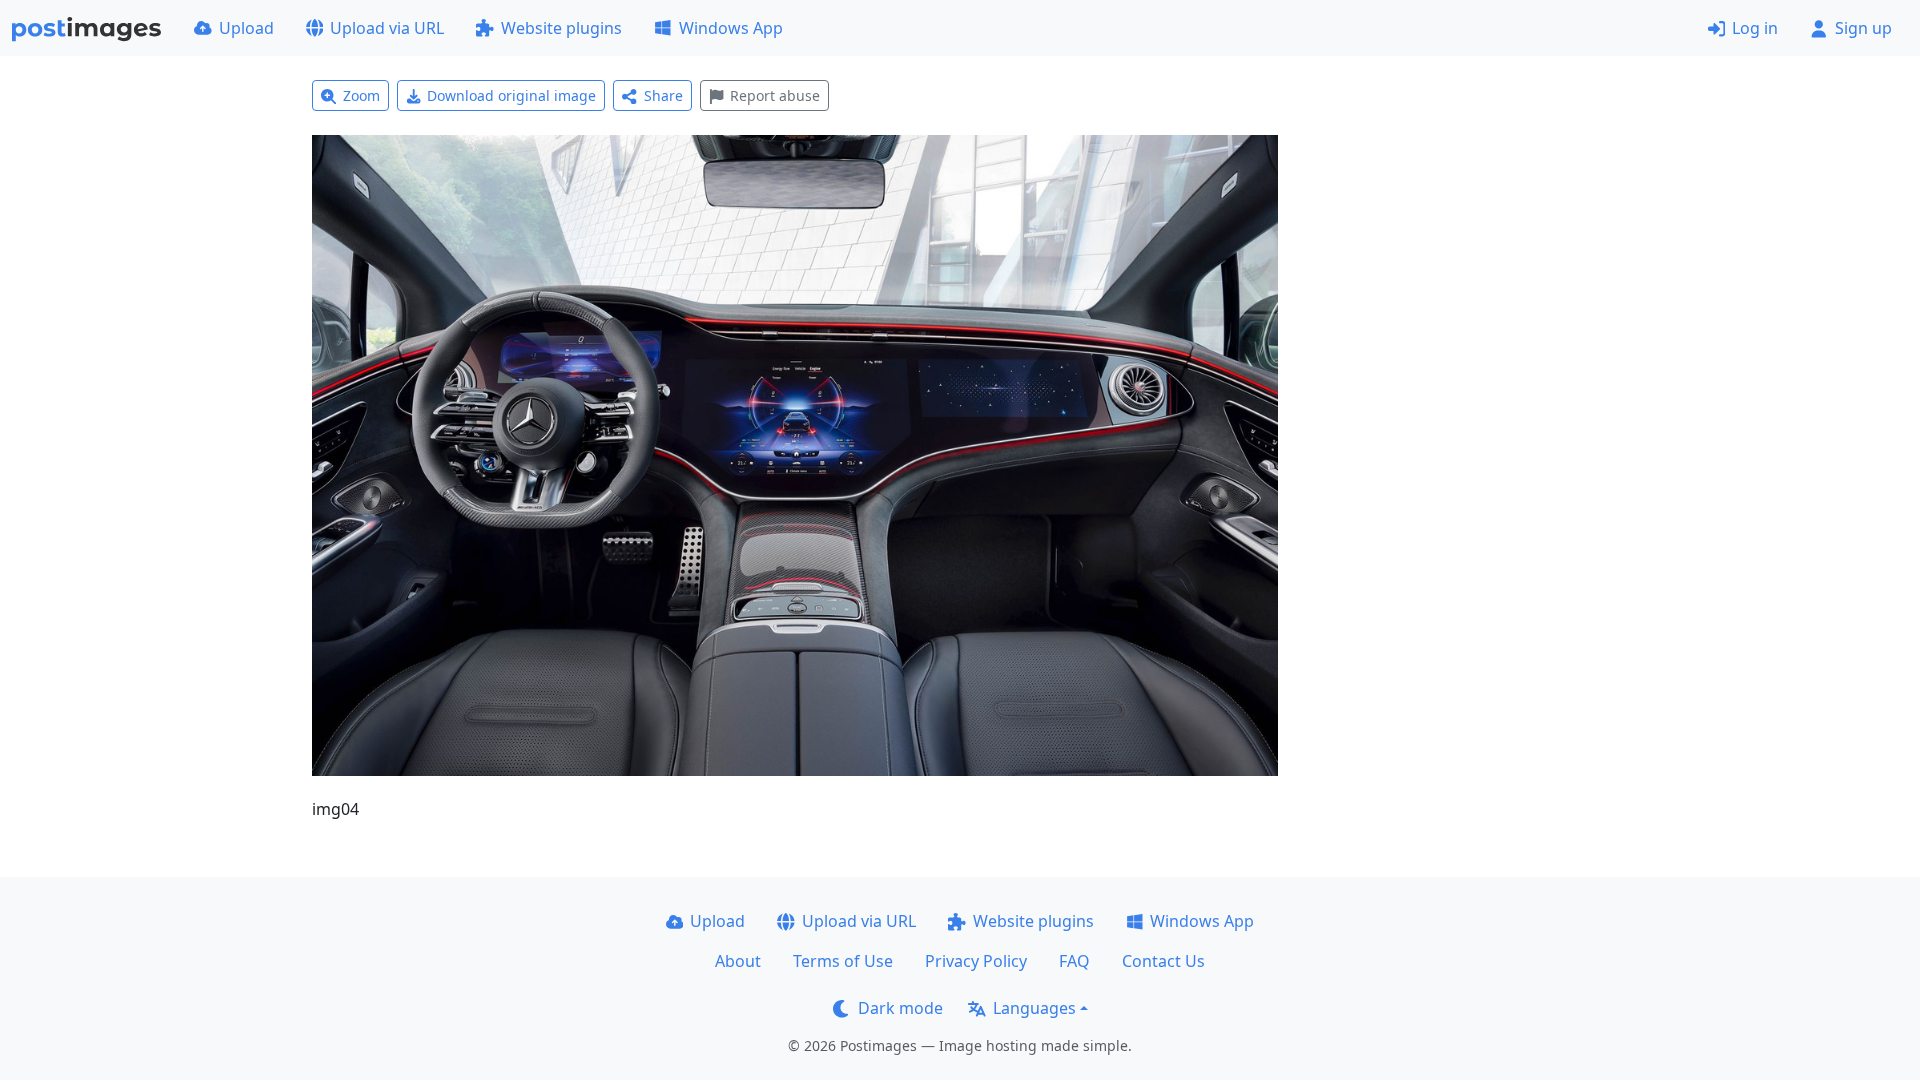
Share (663, 95)
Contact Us (1163, 961)
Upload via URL (387, 28)
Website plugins (561, 28)
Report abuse (775, 95)
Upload (246, 28)
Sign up (1863, 28)
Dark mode (900, 1008)
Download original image (511, 95)
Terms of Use (843, 961)
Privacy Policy (976, 961)
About (738, 961)
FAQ (1074, 961)
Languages (1034, 1008)
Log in (1755, 28)
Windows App (731, 28)
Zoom (361, 95)
